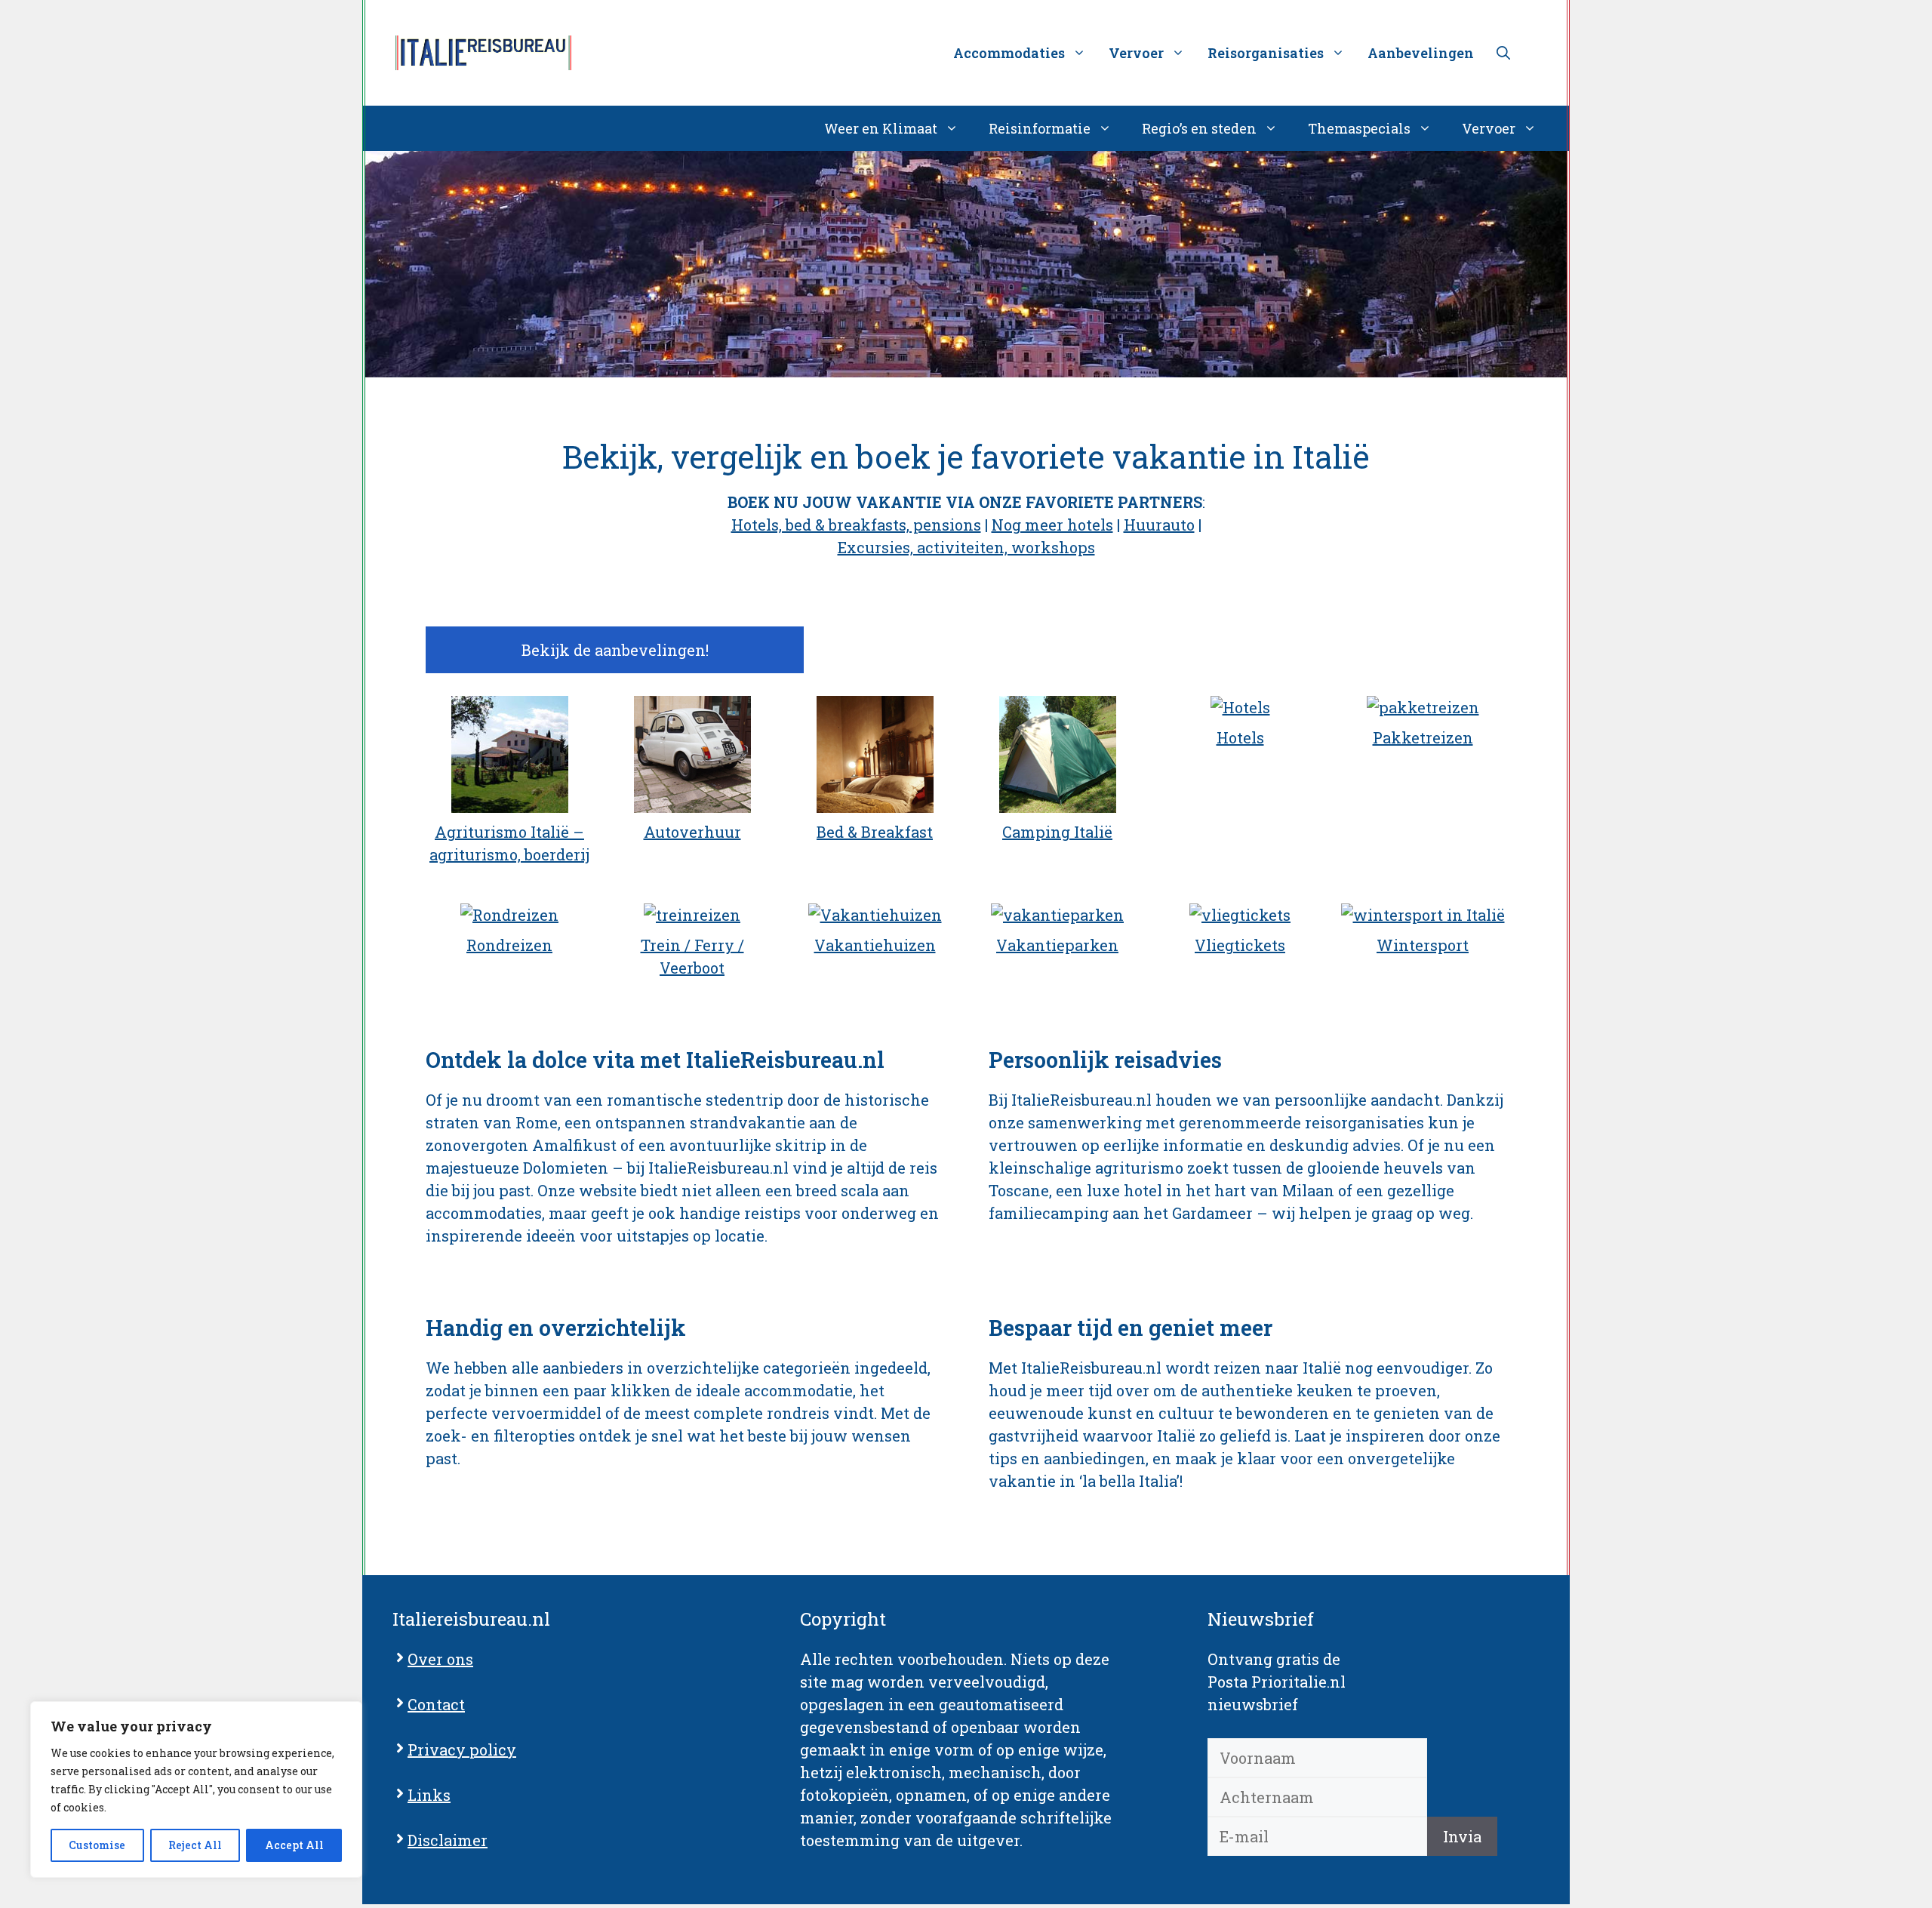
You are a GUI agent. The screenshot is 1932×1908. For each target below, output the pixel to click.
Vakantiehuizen (875, 945)
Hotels (1240, 737)
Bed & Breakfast (875, 832)
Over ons (440, 1659)
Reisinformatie (1040, 128)
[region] (196, 1790)
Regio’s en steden (1199, 128)
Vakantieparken (1057, 945)
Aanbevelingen (1421, 53)
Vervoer (1489, 128)
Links (429, 1795)
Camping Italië (1057, 832)
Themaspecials (1359, 128)
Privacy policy (462, 1750)
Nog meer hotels (1052, 525)
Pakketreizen (1423, 737)
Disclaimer (448, 1840)
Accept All (294, 1845)
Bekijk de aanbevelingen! (615, 650)
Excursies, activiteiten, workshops (966, 547)
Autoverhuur (692, 832)
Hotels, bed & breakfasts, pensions (856, 525)
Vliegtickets (1240, 945)
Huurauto (1159, 525)
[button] (1503, 53)
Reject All (195, 1845)
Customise (97, 1845)
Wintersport (1423, 945)
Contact (436, 1704)
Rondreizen (509, 945)
